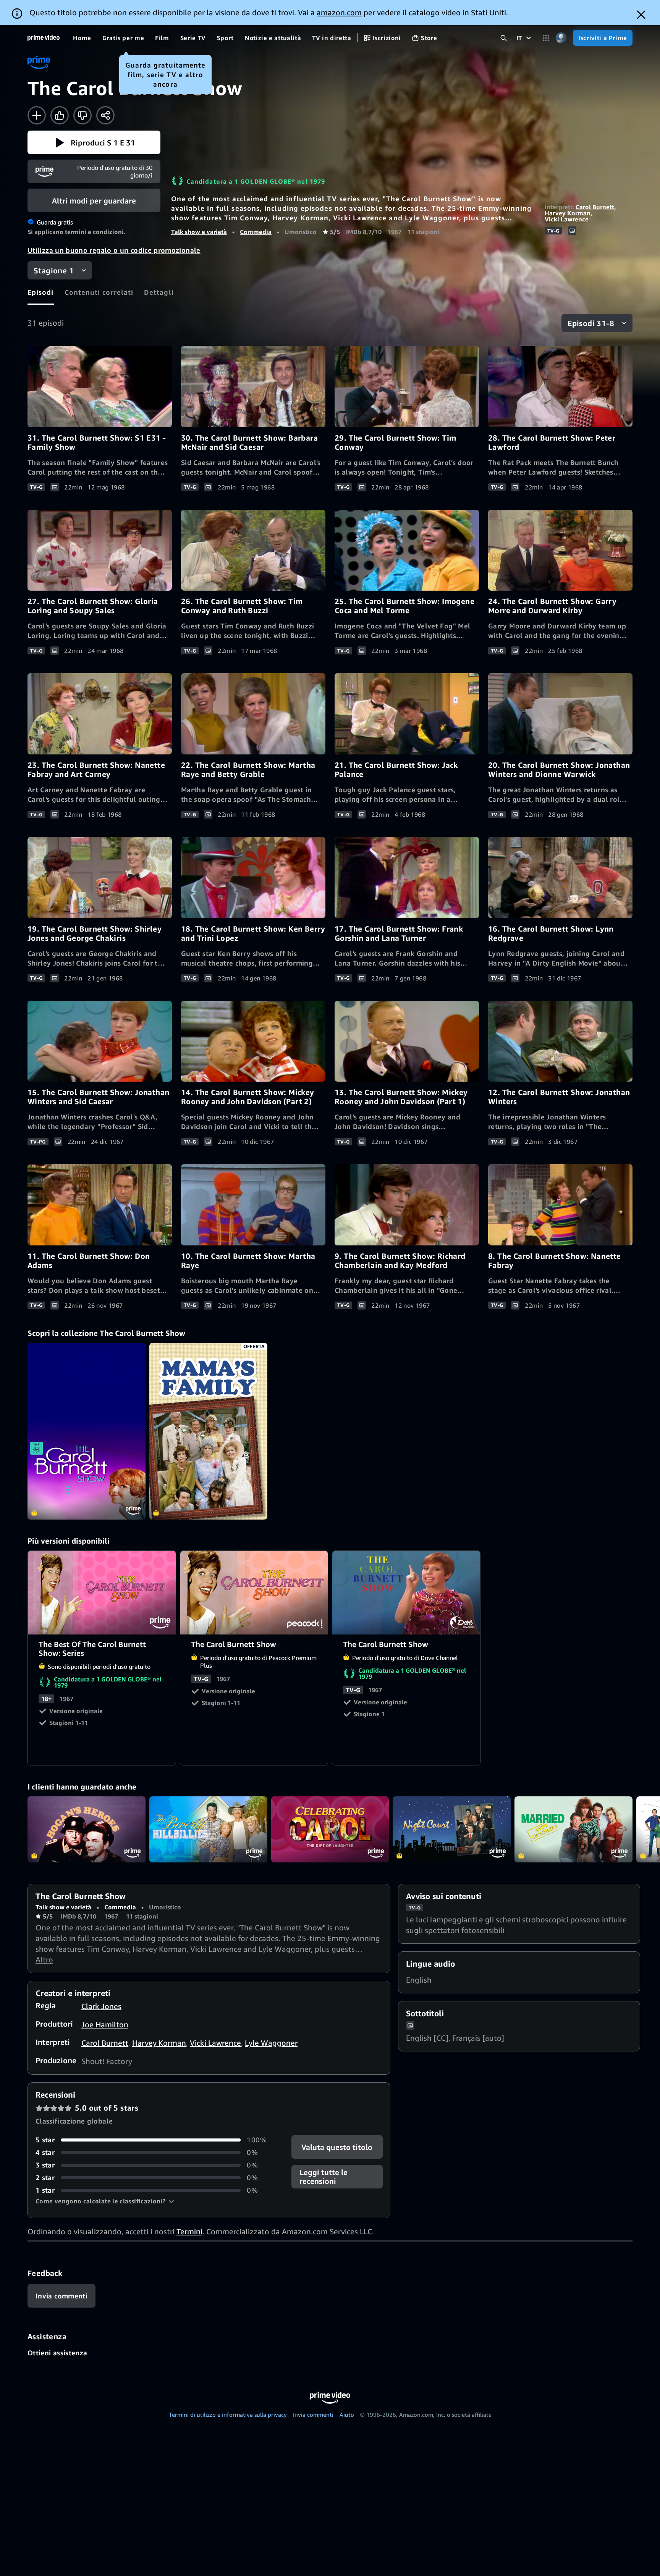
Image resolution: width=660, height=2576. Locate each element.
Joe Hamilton (105, 2024)
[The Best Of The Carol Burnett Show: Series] (87, 1431)
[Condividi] (105, 115)
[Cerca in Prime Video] (504, 38)
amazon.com (339, 12)
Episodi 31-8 (591, 323)
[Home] (44, 38)
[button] (94, 142)
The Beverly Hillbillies (208, 1830)
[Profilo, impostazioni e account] (561, 38)
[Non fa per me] (82, 115)
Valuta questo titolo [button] (337, 2147)
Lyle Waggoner (271, 2043)
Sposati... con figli (573, 1830)
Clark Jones (101, 2006)
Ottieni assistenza (57, 2353)
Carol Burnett (595, 207)
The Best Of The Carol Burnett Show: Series (102, 1593)
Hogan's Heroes (87, 1830)
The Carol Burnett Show (255, 1593)
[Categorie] (546, 38)
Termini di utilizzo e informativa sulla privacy (228, 2414)
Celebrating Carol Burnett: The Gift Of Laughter (330, 1830)
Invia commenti (313, 2414)
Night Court (452, 1830)
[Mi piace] (60, 115)
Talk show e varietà (199, 232)
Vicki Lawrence (567, 219)
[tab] (41, 292)
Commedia (256, 232)
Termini (189, 2231)
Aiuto (347, 2414)
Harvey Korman (568, 213)
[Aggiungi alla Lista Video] (37, 115)
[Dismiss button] (641, 15)
